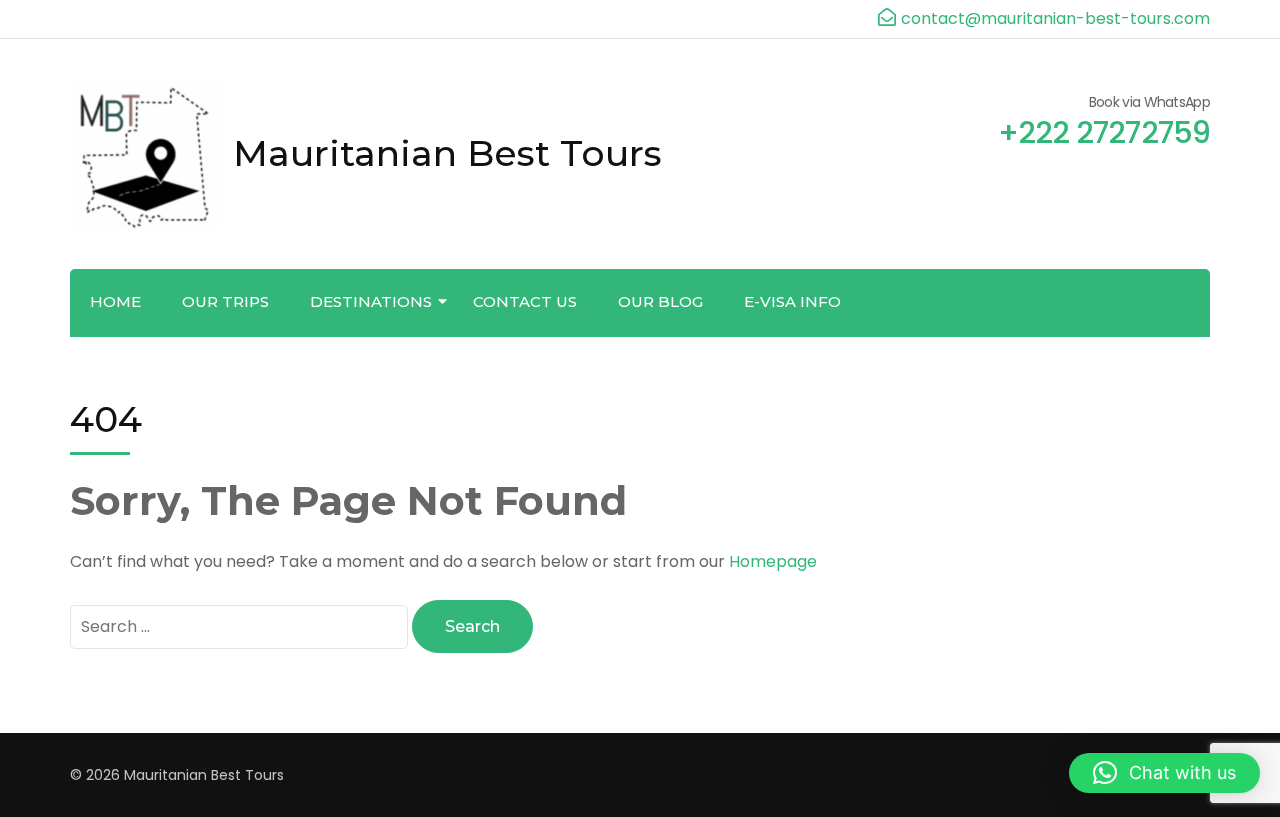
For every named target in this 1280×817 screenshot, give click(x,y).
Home (115, 301)
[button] (1164, 773)
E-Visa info (792, 301)
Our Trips (225, 301)
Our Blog (660, 301)
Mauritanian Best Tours (447, 153)
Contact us (525, 301)
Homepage (773, 561)
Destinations (371, 301)
